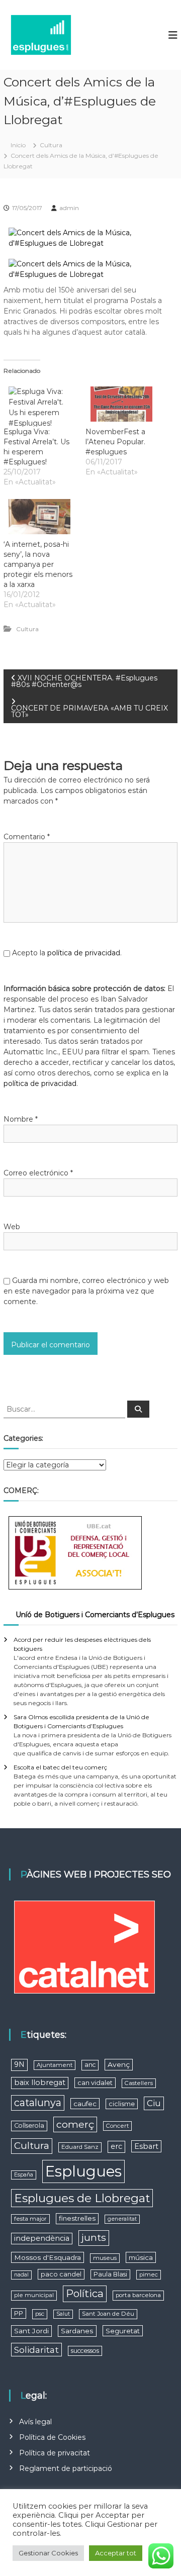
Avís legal (35, 2422)
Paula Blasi (110, 2274)
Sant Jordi (31, 2331)
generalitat (122, 2219)
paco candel (61, 2274)
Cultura (51, 145)
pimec (149, 2274)
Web (12, 1227)
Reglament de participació (66, 2468)
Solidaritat (36, 2350)
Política (85, 2293)
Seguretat (123, 2331)
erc (116, 2146)
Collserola (29, 2125)
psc (40, 2314)
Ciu (154, 2103)
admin (69, 208)
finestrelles (77, 2218)
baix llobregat (40, 2083)
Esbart (146, 2146)
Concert (117, 2126)
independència (42, 2238)
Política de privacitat (55, 2453)
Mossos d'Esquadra (48, 2257)
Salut (63, 2314)
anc (90, 2065)
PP (19, 2313)
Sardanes (77, 2331)
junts (94, 2238)
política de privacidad (84, 953)
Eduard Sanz (80, 2147)
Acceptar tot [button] (116, 2553)
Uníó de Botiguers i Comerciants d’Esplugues (95, 1615)
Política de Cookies (52, 2437)
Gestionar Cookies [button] (48, 2553)
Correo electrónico (38, 1173)
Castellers (139, 2083)
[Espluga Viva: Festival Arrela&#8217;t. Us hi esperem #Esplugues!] (39, 404)
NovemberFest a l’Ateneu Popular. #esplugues (115, 442)
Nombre (21, 1119)
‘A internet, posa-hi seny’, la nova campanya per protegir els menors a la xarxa (38, 564)
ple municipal (34, 2295)
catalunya (38, 2103)
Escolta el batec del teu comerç (60, 1767)
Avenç (119, 2064)
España (24, 2175)
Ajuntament (55, 2065)
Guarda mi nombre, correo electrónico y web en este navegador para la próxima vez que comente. (86, 1291)
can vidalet (95, 2083)
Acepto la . (67, 953)
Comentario (27, 837)
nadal (21, 2275)
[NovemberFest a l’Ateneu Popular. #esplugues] (121, 404)
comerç (75, 2124)
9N (19, 2064)
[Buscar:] (65, 1409)
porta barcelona (138, 2295)
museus (105, 2258)
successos (85, 2351)
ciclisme (122, 2104)
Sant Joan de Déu (108, 2314)
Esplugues (83, 2171)
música (141, 2257)
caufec (85, 2104)
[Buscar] (138, 1409)
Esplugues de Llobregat (82, 2198)
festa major (30, 2219)
